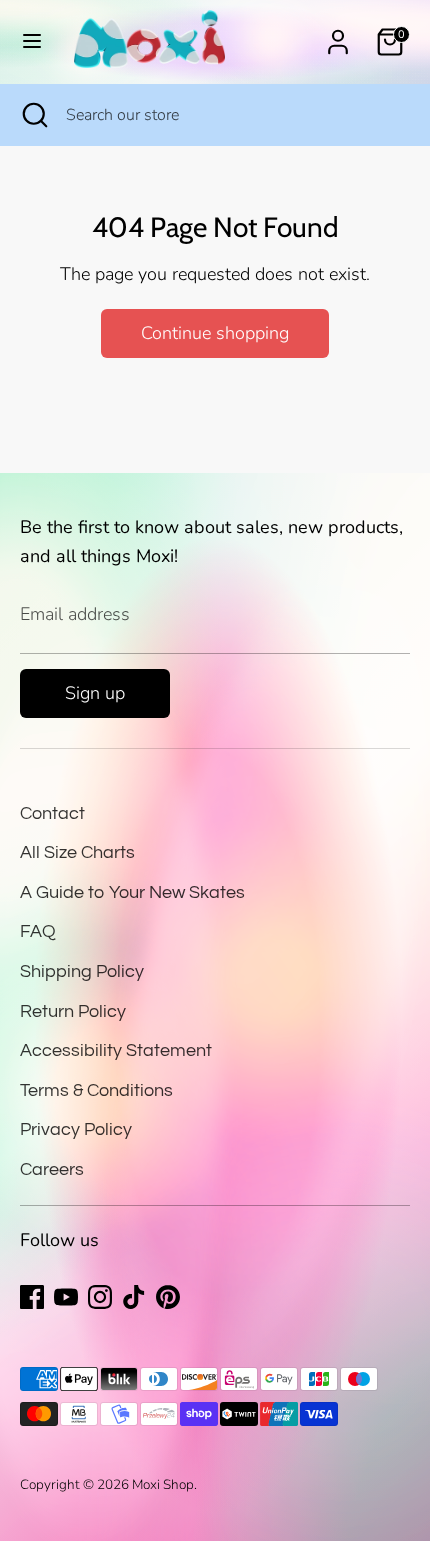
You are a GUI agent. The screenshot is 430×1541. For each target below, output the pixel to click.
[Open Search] (33, 115)
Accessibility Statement (116, 1050)
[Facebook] (32, 1297)
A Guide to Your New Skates (132, 892)
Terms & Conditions (96, 1090)
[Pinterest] (168, 1297)
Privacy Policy (76, 1129)
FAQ (38, 931)
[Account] (338, 36)
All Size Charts (77, 852)
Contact (52, 813)
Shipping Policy (82, 971)
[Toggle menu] (32, 41)
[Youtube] (66, 1297)
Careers (52, 1169)
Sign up (95, 693)
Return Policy (73, 1011)
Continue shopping (215, 333)
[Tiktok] (134, 1297)
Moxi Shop (163, 1484)
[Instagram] (100, 1297)
